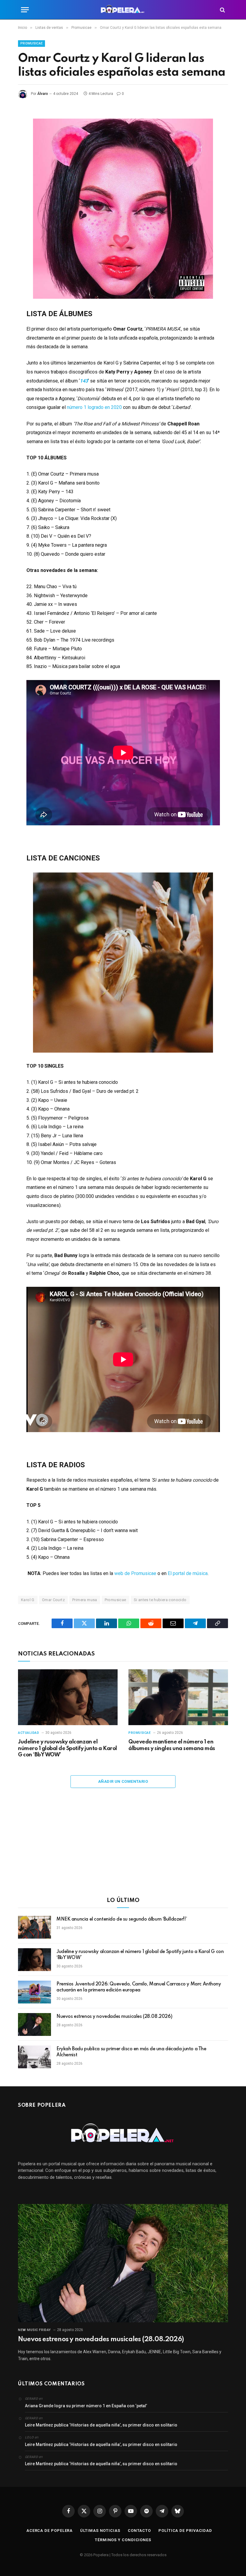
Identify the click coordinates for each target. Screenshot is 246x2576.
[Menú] (25, 10)
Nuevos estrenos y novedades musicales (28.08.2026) (114, 2017)
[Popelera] (123, 10)
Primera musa (85, 1600)
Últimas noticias (100, 2531)
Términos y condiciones (123, 2540)
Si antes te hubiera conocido (160, 1600)
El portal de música (188, 1573)
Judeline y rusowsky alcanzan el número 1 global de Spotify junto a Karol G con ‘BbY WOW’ (67, 1749)
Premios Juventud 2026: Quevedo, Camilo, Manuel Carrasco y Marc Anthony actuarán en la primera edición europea (139, 1987)
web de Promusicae (135, 1573)
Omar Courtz (53, 1600)
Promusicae (31, 43)
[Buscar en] (222, 10)
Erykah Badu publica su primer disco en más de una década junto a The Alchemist (131, 2052)
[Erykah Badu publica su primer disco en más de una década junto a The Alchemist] (34, 2057)
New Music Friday (34, 2330)
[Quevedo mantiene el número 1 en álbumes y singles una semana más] (178, 1697)
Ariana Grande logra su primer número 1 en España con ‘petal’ (86, 2406)
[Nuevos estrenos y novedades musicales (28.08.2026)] (34, 2024)
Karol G (28, 1600)
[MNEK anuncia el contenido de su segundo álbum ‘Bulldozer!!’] (34, 1927)
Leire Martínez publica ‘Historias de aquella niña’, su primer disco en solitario (101, 2425)
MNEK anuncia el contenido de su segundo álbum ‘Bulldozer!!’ (122, 1919)
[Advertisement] (123, 1846)
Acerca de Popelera (49, 2531)
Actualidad (29, 1733)
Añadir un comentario (123, 1781)
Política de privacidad (185, 2531)
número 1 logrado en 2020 (94, 407)
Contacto (139, 2531)
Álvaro (43, 94)
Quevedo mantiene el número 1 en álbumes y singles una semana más (172, 1745)
